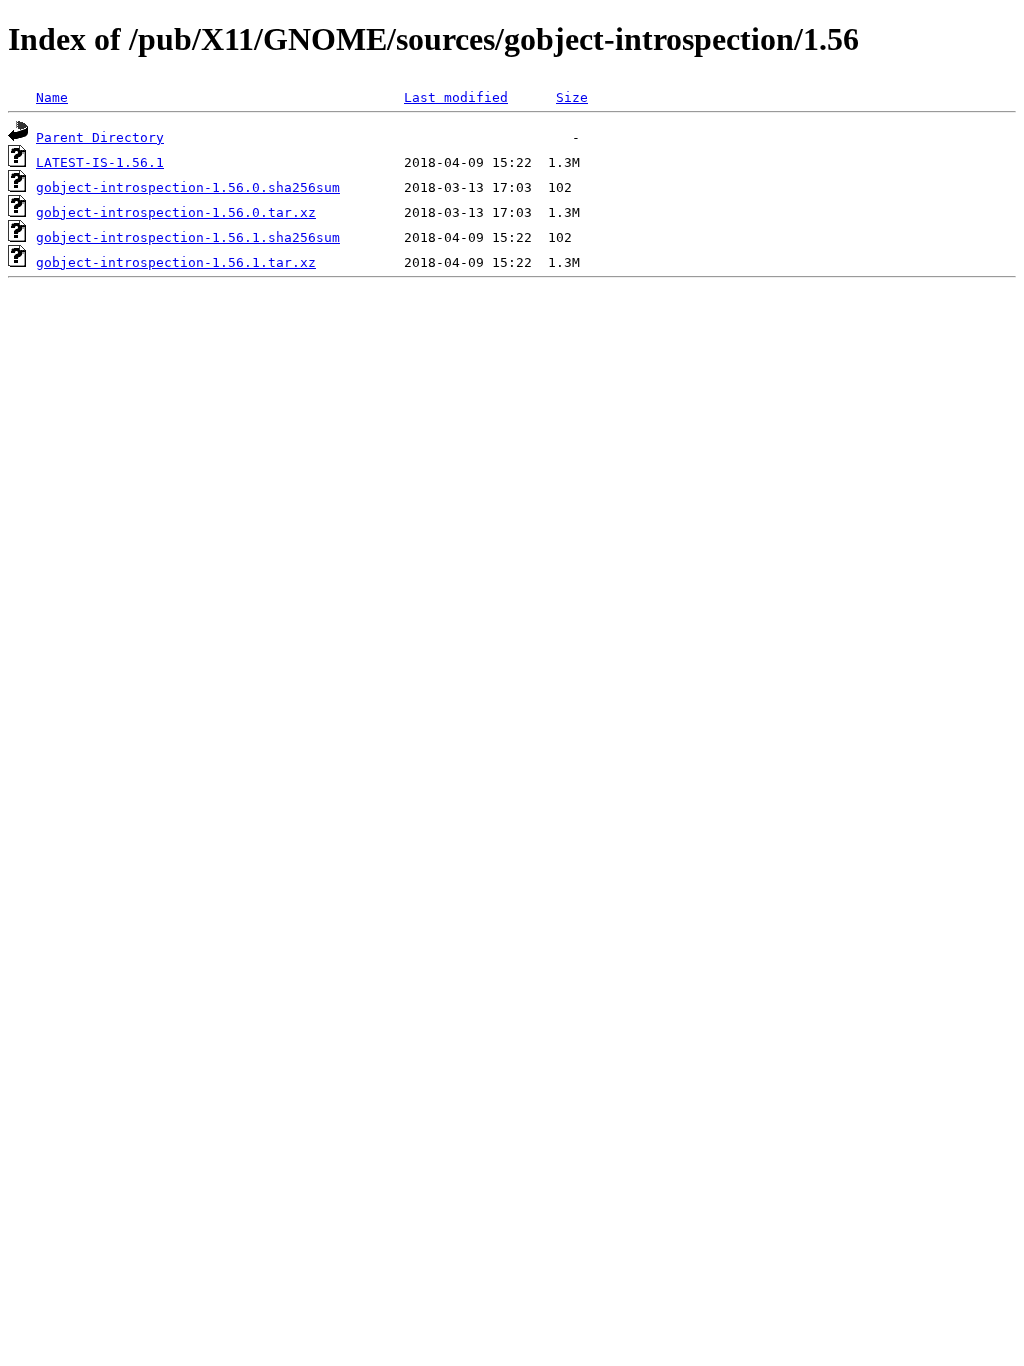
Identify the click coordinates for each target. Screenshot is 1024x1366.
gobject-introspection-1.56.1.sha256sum (188, 237)
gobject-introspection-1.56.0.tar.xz (176, 212)
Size (572, 97)
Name (52, 97)
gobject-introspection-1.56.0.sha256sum (188, 187)
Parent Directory (100, 137)
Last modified (456, 97)
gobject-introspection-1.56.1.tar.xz (176, 262)
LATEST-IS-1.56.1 (100, 162)
